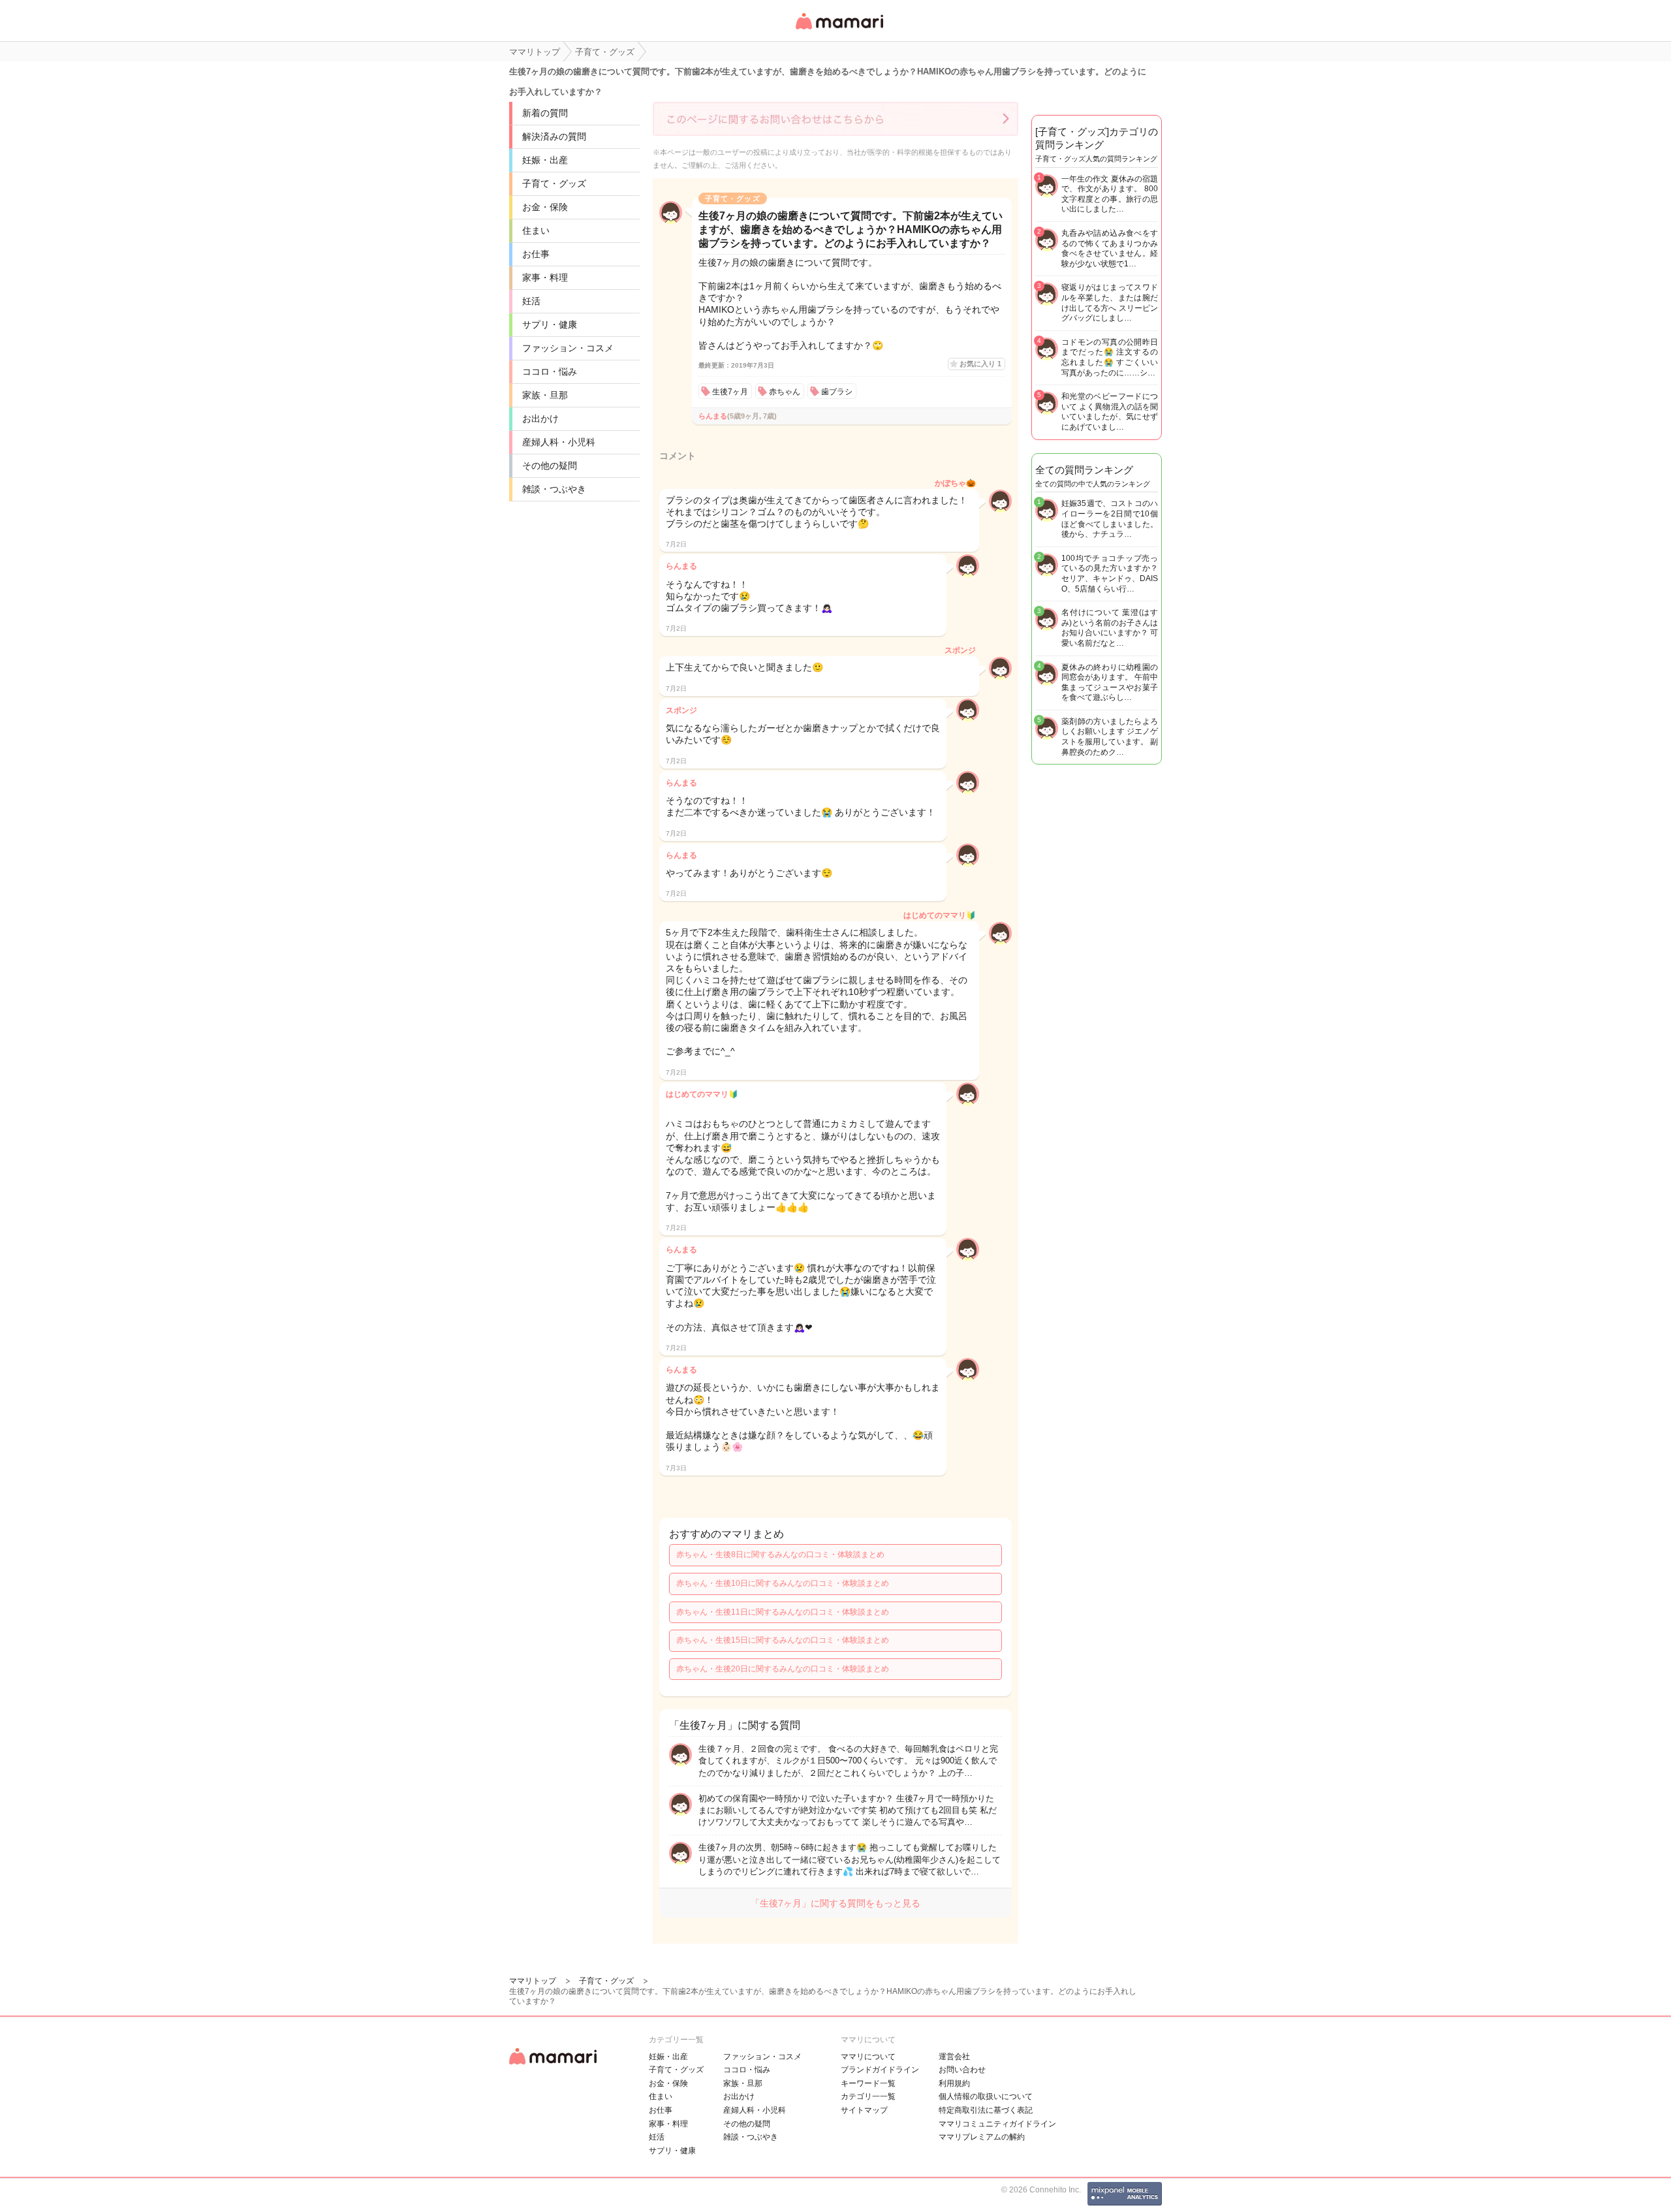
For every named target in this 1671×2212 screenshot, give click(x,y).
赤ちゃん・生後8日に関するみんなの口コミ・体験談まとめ (780, 1555)
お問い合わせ (962, 2070)
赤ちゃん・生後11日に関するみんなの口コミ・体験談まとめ (783, 1612)
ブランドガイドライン (880, 2070)
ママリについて (868, 2057)
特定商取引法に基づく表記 (986, 2110)
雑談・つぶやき (554, 489)
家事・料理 (545, 277)
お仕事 (536, 254)
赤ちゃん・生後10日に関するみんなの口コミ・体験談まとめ (783, 1583)
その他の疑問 (550, 466)
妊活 (531, 301)
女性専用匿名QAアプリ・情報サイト (839, 30)
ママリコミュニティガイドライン (997, 2124)
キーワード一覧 (868, 2083)
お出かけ (540, 419)
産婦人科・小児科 (559, 442)
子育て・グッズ (554, 183)
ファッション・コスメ (568, 348)
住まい (536, 230)
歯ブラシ (837, 392)
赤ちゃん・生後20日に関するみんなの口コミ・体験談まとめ (783, 1669)
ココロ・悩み (550, 371)
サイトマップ (864, 2110)
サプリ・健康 (550, 324)
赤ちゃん (785, 392)
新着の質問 (545, 113)
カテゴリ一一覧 (868, 2096)
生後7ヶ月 (730, 392)
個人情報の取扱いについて (986, 2096)
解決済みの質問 (554, 136)
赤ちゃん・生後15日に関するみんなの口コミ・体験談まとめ (783, 1640)
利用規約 (954, 2083)
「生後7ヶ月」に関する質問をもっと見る (835, 1903)
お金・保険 (545, 207)
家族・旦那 (545, 395)
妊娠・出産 (545, 160)
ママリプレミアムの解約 (982, 2137)
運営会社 (954, 2057)
